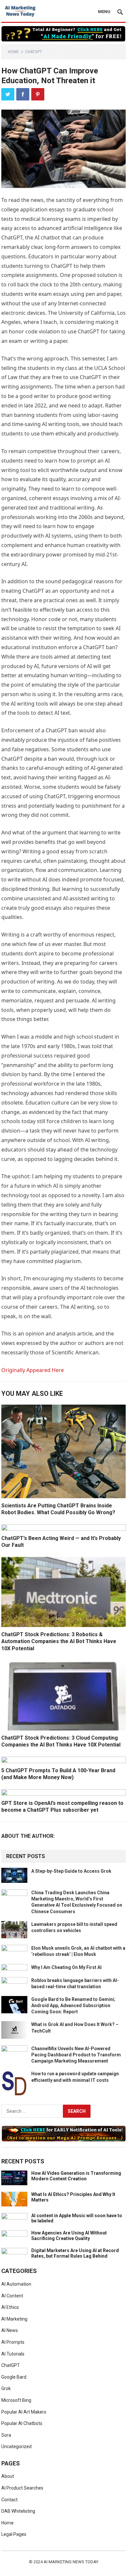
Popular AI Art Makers (24, 2412)
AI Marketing (14, 2319)
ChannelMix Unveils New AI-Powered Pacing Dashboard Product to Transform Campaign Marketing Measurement (76, 2055)
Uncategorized (16, 2446)
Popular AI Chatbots (22, 2423)
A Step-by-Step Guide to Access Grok (71, 1871)
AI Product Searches (22, 2488)
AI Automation (16, 2284)
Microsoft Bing (16, 2400)
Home (13, 52)
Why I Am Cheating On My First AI (66, 1967)
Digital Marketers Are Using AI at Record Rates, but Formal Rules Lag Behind (75, 2253)
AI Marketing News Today (71, 2562)
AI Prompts (13, 2342)
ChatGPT (34, 52)
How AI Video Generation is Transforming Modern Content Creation (76, 2176)
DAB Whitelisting (18, 2511)
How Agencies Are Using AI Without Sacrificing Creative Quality (69, 2236)
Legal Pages (14, 2534)
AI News (10, 2330)
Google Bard (14, 2377)
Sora (6, 2435)
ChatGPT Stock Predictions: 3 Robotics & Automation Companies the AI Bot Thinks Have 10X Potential (59, 1641)
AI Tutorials (13, 2354)
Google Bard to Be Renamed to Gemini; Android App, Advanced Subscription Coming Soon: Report (73, 2005)
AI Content (12, 2296)
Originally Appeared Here (33, 1370)
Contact (9, 2500)
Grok (6, 2388)
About (8, 2476)
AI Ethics (10, 2307)
